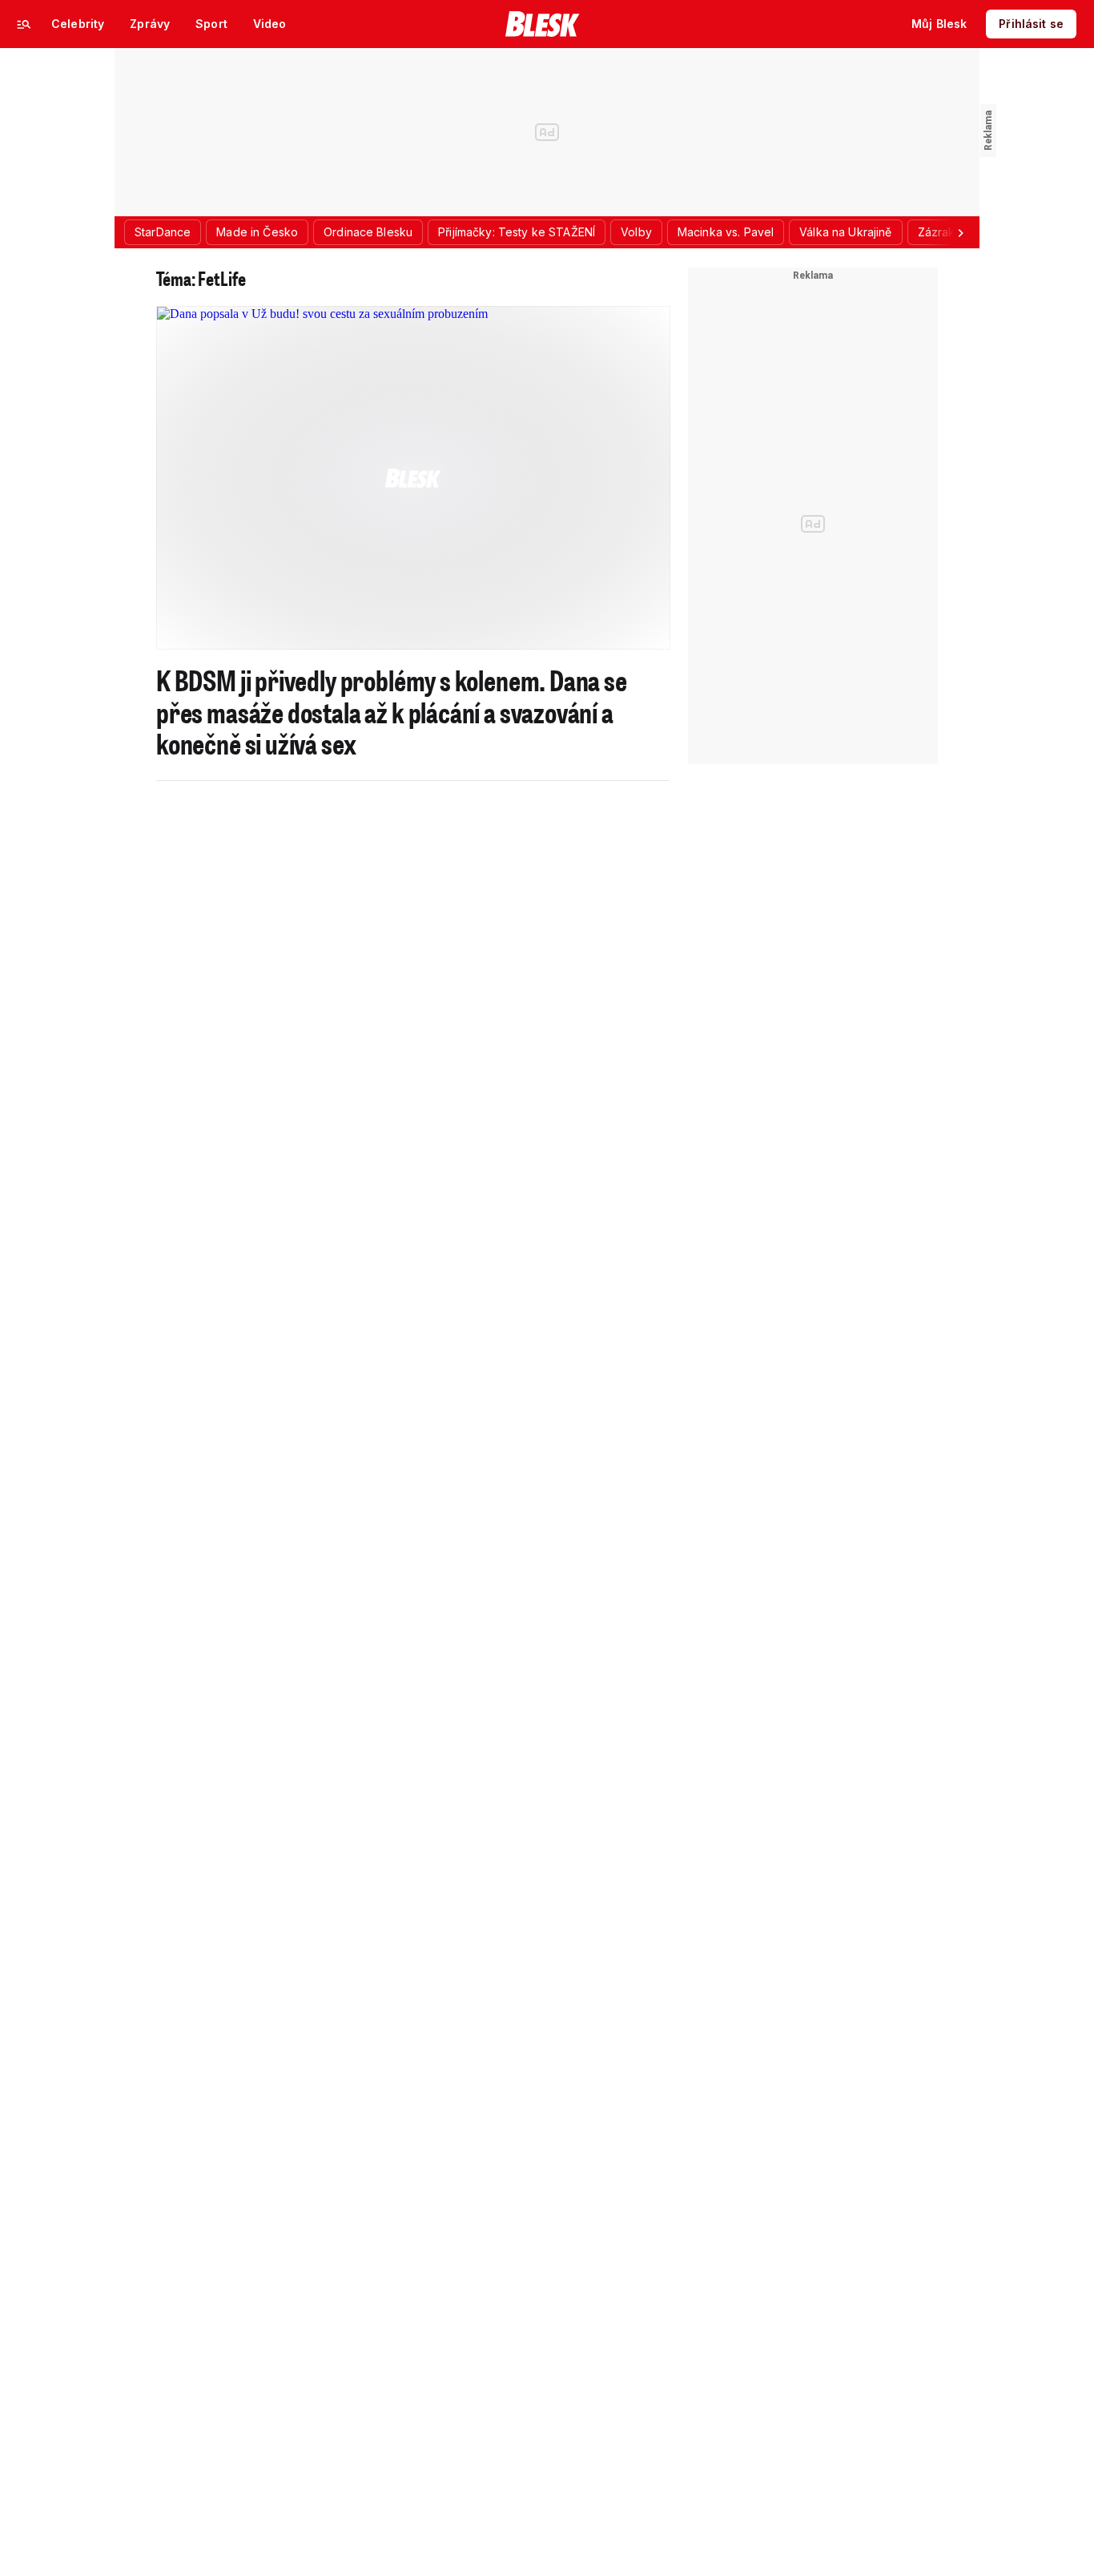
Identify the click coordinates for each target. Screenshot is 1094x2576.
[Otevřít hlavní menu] (24, 24)
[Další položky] (960, 232)
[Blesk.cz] (543, 24)
